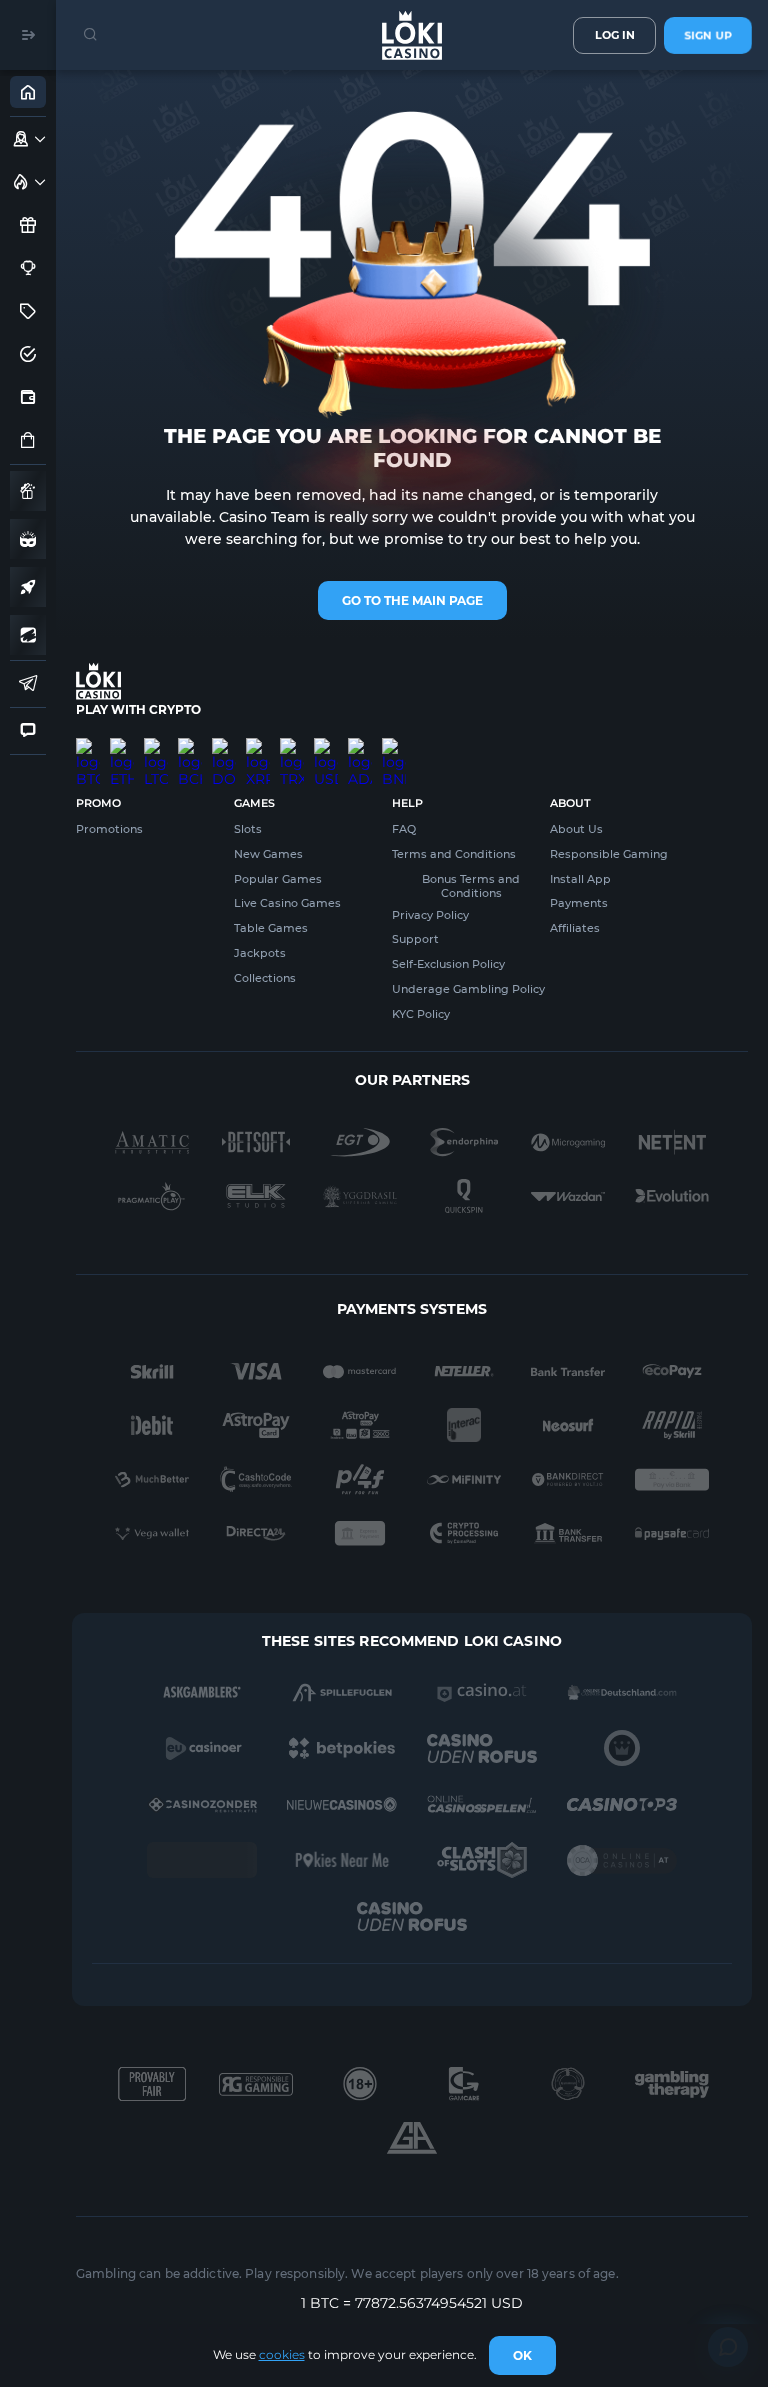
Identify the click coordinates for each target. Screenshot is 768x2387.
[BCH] (190, 746)
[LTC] (156, 746)
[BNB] (394, 746)
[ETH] (122, 746)
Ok (522, 2355)
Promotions (109, 829)
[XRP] (258, 746)
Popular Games (278, 879)
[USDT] (326, 746)
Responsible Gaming (609, 854)
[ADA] (360, 746)
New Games (268, 854)
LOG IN (615, 35)
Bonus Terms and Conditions (471, 886)
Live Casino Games (287, 903)
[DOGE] (224, 746)
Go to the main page (412, 600)
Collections (265, 978)
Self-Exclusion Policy (448, 964)
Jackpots (260, 953)
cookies (282, 2354)
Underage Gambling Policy (468, 989)
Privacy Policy (430, 915)
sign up (708, 35)
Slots (248, 829)
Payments (579, 903)
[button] (40, 139)
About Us (576, 829)
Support (415, 939)
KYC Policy (421, 1014)
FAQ (404, 829)
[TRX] (292, 746)
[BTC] (88, 746)
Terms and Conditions (454, 854)
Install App (580, 879)
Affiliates (575, 928)
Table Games (271, 928)
